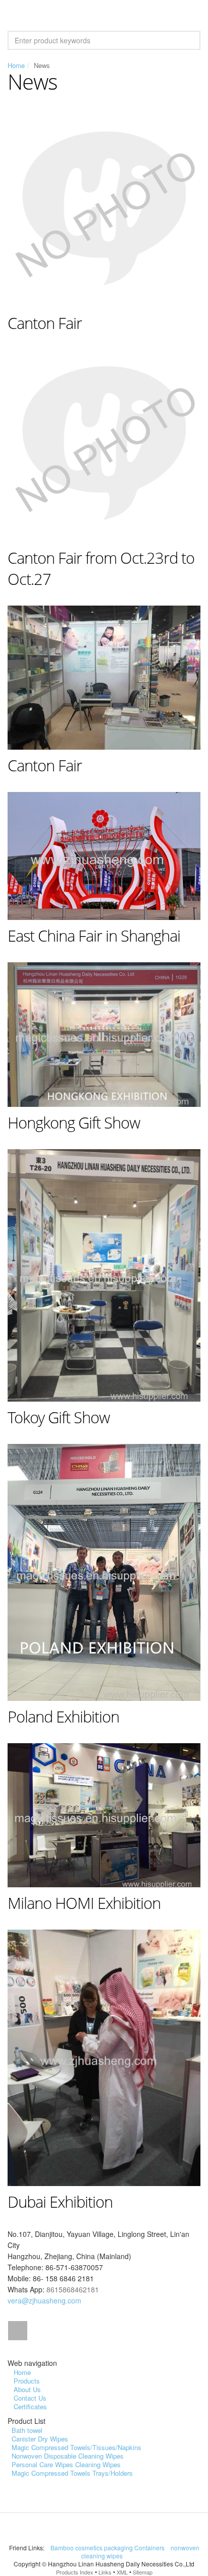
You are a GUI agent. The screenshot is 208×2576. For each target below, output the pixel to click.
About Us (27, 2389)
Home (16, 65)
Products (27, 2381)
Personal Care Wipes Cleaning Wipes (66, 2464)
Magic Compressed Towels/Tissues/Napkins (76, 2447)
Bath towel (27, 2430)
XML (122, 2572)
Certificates (30, 2406)
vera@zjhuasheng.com (44, 2300)
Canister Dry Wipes (40, 2439)
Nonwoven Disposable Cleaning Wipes (68, 2456)
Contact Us (30, 2398)
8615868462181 (73, 2289)
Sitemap (143, 2572)
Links (105, 2572)
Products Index (75, 2572)
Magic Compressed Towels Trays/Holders (72, 2473)
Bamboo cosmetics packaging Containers (108, 2548)
